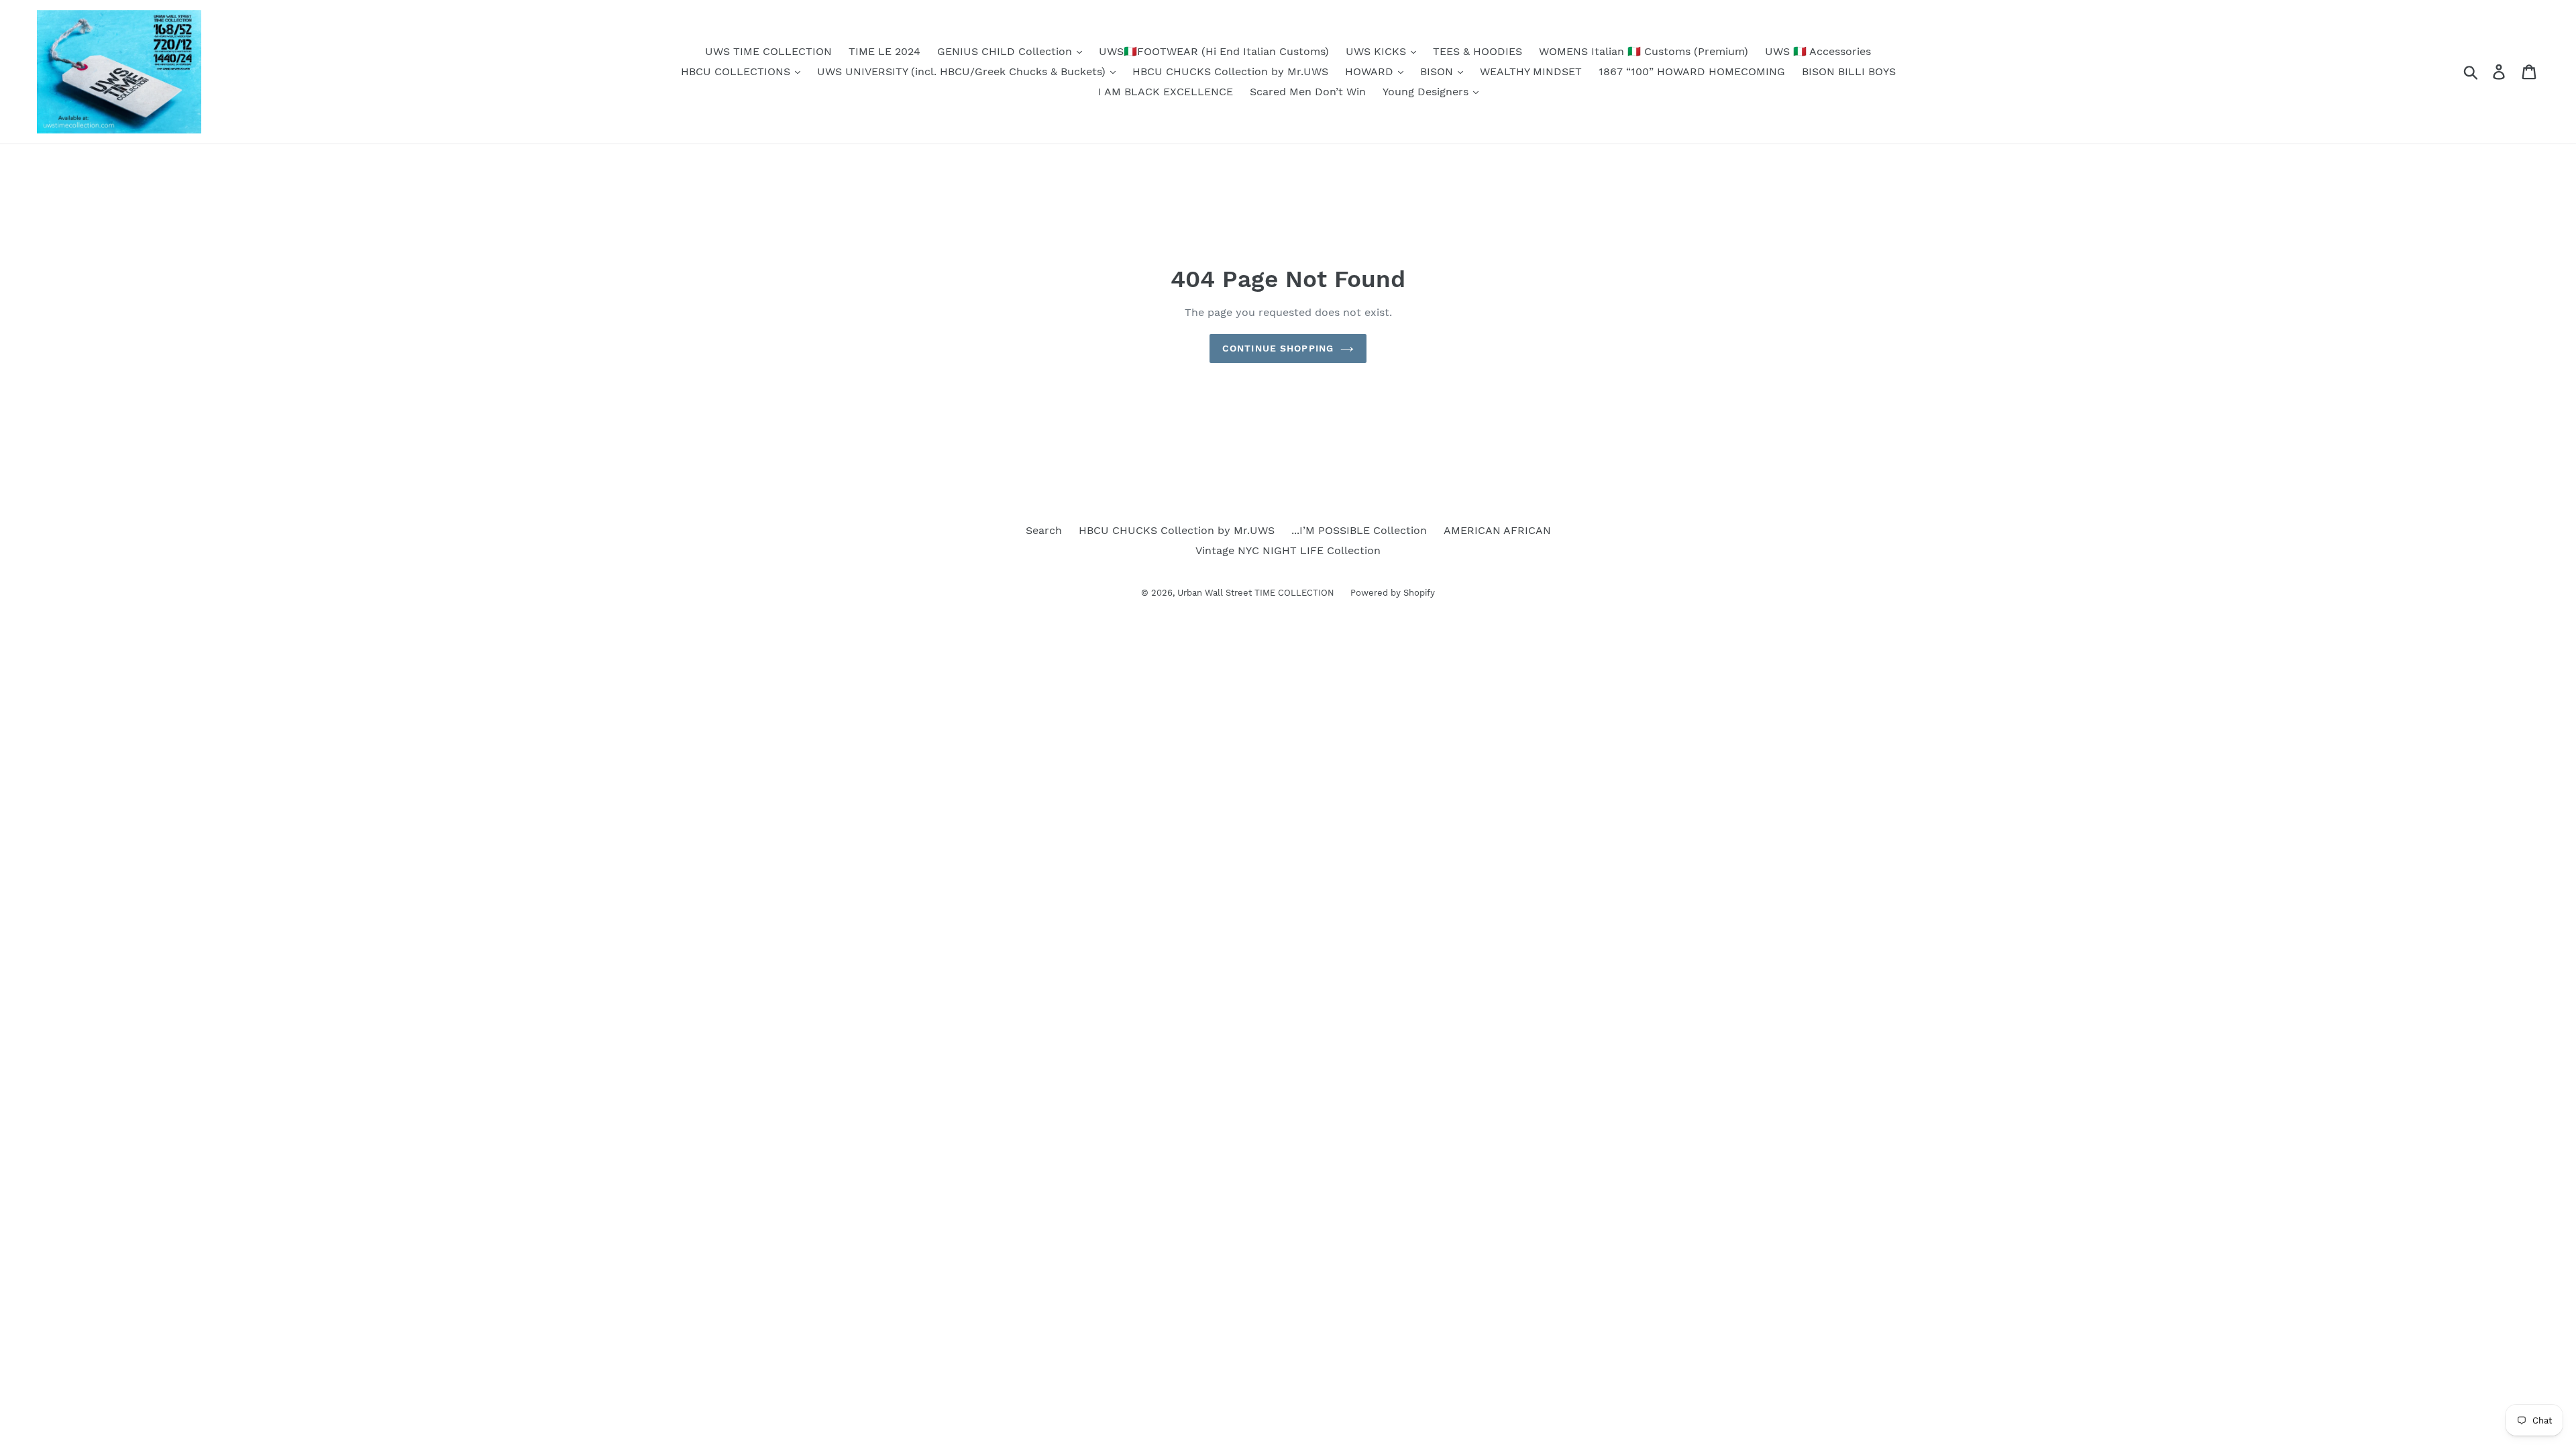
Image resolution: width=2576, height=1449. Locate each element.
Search (1044, 530)
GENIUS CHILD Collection (1006, 51)
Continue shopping (1278, 348)
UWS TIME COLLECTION (768, 51)
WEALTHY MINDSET (1531, 71)
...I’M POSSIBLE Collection (1359, 530)
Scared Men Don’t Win (1308, 92)
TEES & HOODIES (1478, 51)
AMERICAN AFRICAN (1497, 530)
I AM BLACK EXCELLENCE (1166, 92)
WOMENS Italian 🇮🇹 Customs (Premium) (1644, 51)
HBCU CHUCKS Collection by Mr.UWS (1230, 71)
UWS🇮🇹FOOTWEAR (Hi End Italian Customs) (1214, 51)
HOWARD (1371, 71)
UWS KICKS (1378, 51)
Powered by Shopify (1393, 593)
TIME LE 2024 (884, 51)
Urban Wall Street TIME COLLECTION (1257, 593)
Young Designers (1427, 92)
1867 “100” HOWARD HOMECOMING (1692, 71)
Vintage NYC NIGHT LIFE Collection (1288, 550)
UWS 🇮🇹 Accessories (1818, 51)
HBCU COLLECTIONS (737, 71)
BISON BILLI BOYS (1849, 71)
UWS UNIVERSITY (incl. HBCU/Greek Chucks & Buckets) (963, 71)
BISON (1438, 71)
